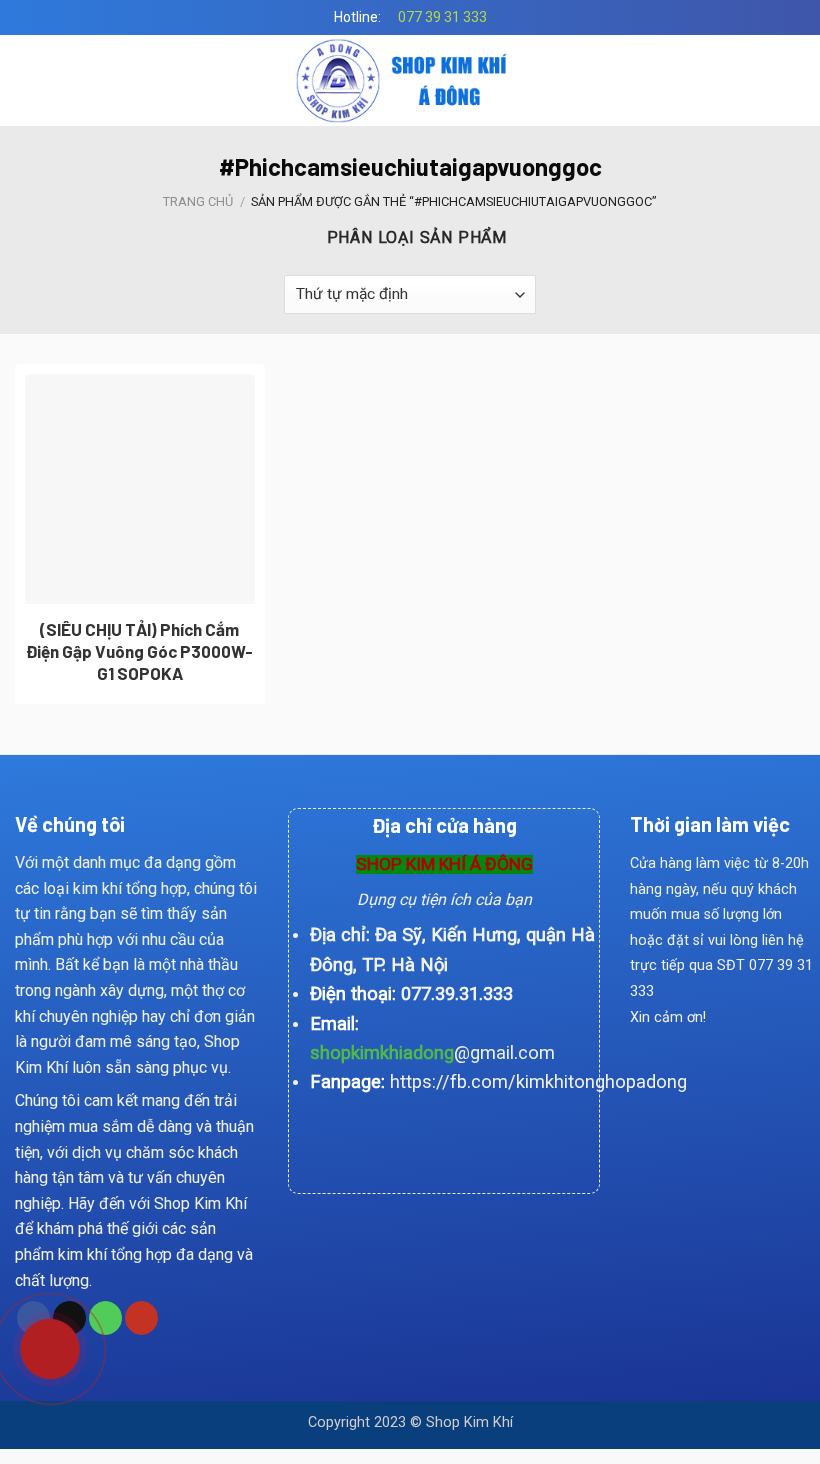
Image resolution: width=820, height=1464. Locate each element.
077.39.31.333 (457, 993)
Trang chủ (198, 201)
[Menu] (27, 80)
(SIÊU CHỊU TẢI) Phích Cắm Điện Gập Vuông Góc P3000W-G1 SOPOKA (139, 651)
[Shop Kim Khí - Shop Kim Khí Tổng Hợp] (410, 80)
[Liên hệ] (35, 1346)
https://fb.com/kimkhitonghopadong (538, 1081)
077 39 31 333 (442, 17)
